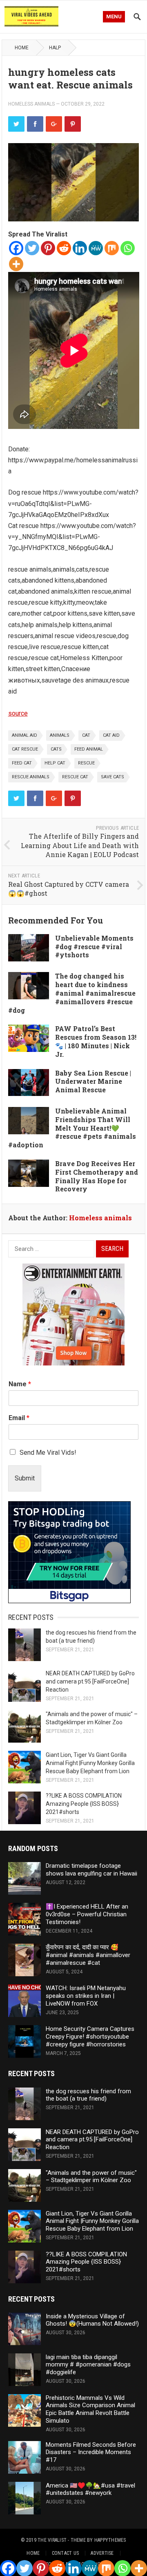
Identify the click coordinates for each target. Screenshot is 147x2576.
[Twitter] (32, 248)
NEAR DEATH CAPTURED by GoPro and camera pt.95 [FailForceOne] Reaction (90, 1681)
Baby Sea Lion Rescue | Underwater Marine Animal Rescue (93, 1081)
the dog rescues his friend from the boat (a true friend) (88, 2095)
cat (86, 735)
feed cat (22, 763)
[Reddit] (64, 248)
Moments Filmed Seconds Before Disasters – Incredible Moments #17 (91, 2452)
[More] (16, 264)
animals (60, 735)
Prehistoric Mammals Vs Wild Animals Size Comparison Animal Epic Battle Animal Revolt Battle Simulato (90, 2409)
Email (19, 1418)
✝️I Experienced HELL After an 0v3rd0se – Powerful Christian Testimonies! (87, 1914)
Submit (25, 1478)
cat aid (111, 735)
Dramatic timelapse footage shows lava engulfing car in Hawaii (91, 1870)
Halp (55, 48)
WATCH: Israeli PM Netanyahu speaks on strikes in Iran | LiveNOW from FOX (86, 1996)
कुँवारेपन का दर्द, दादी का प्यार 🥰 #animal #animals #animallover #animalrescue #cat (88, 1955)
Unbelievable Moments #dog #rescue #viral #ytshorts (94, 947)
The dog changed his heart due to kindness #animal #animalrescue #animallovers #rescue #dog (72, 993)
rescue (86, 763)
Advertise (102, 2553)
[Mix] (112, 248)
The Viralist (52, 2540)
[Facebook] (16, 248)
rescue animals (31, 777)
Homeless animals (31, 104)
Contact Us (65, 2553)
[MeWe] (96, 248)
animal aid (24, 735)
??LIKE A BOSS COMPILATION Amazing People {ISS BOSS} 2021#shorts (84, 1804)
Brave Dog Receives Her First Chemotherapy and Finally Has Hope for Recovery (97, 1176)
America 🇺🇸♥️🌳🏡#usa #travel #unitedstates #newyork (90, 2489)
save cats (112, 777)
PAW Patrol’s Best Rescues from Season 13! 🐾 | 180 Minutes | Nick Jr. (96, 1041)
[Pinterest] (48, 248)
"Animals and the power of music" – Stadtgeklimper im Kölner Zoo (91, 2177)
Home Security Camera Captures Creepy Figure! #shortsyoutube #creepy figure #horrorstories (90, 2037)
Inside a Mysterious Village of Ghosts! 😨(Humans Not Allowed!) (92, 2320)
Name (20, 1384)
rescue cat (75, 777)
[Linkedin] (80, 248)
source (18, 713)
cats (56, 749)
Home (22, 48)
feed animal (89, 749)
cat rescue (25, 749)
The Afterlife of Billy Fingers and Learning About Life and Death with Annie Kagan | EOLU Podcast (80, 845)
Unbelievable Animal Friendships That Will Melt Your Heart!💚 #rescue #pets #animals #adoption (72, 1128)
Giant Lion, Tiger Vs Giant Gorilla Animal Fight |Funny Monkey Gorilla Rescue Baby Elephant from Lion (90, 1763)
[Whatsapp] (128, 248)
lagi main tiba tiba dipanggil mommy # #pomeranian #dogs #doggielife (88, 2365)
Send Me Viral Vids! (48, 1453)
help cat (55, 763)
